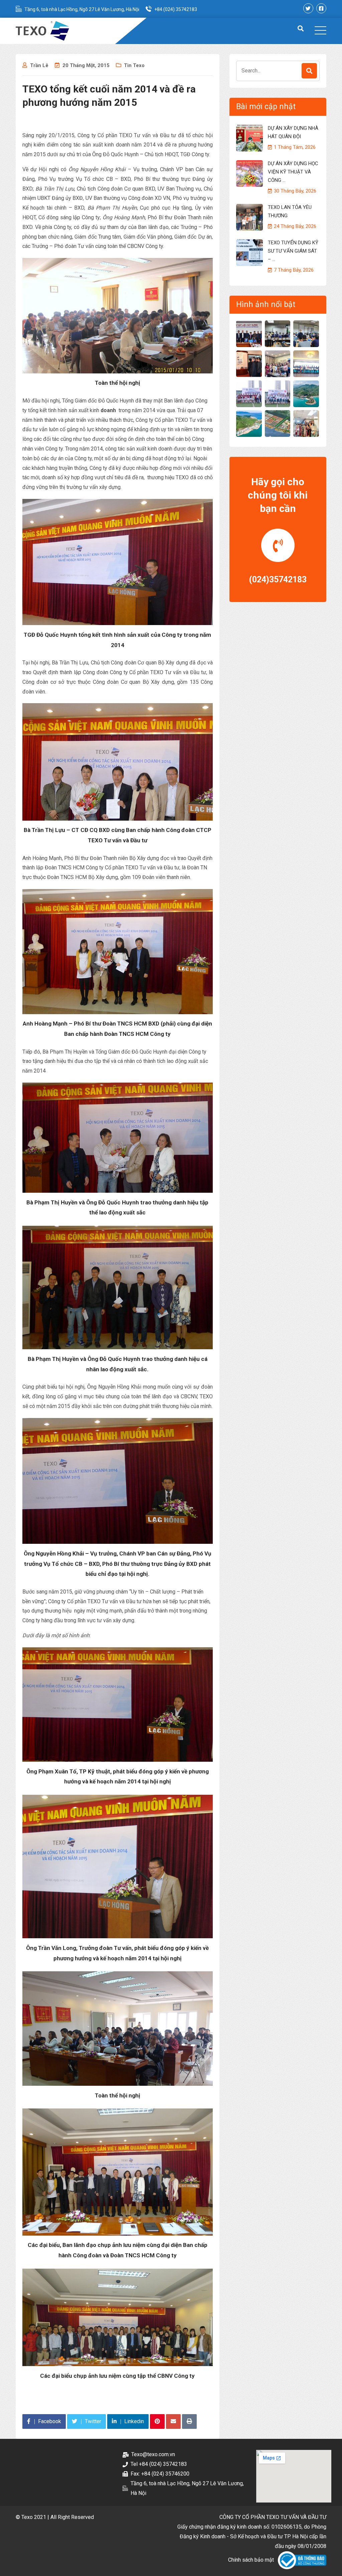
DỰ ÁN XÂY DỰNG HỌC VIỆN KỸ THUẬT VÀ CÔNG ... (293, 172)
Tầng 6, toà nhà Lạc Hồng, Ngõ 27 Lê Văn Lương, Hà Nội (82, 9)
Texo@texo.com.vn (153, 2454)
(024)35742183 (278, 580)
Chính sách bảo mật (251, 2560)
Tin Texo (134, 65)
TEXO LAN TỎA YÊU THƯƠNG (290, 211)
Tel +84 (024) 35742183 (159, 2464)
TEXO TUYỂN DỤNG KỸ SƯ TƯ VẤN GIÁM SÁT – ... (293, 251)
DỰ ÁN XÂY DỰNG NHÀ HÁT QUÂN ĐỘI (293, 132)
